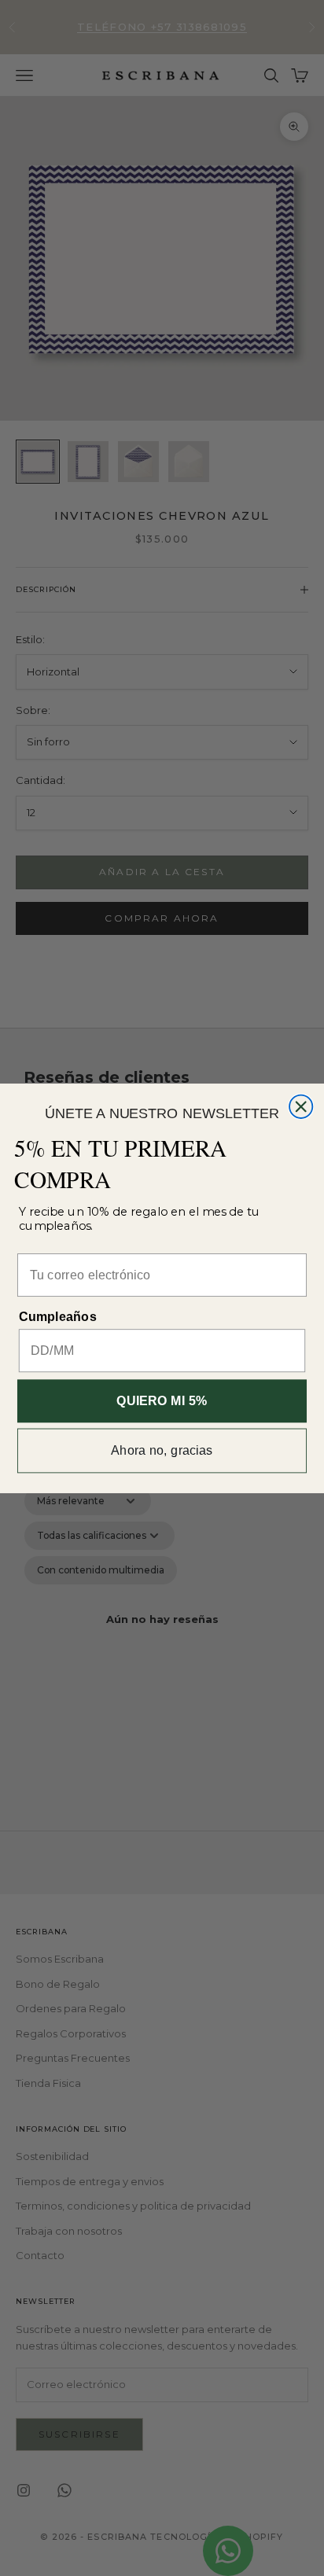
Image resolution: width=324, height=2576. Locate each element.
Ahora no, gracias (162, 1450)
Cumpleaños (58, 1316)
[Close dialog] (301, 1106)
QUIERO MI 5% (162, 1400)
